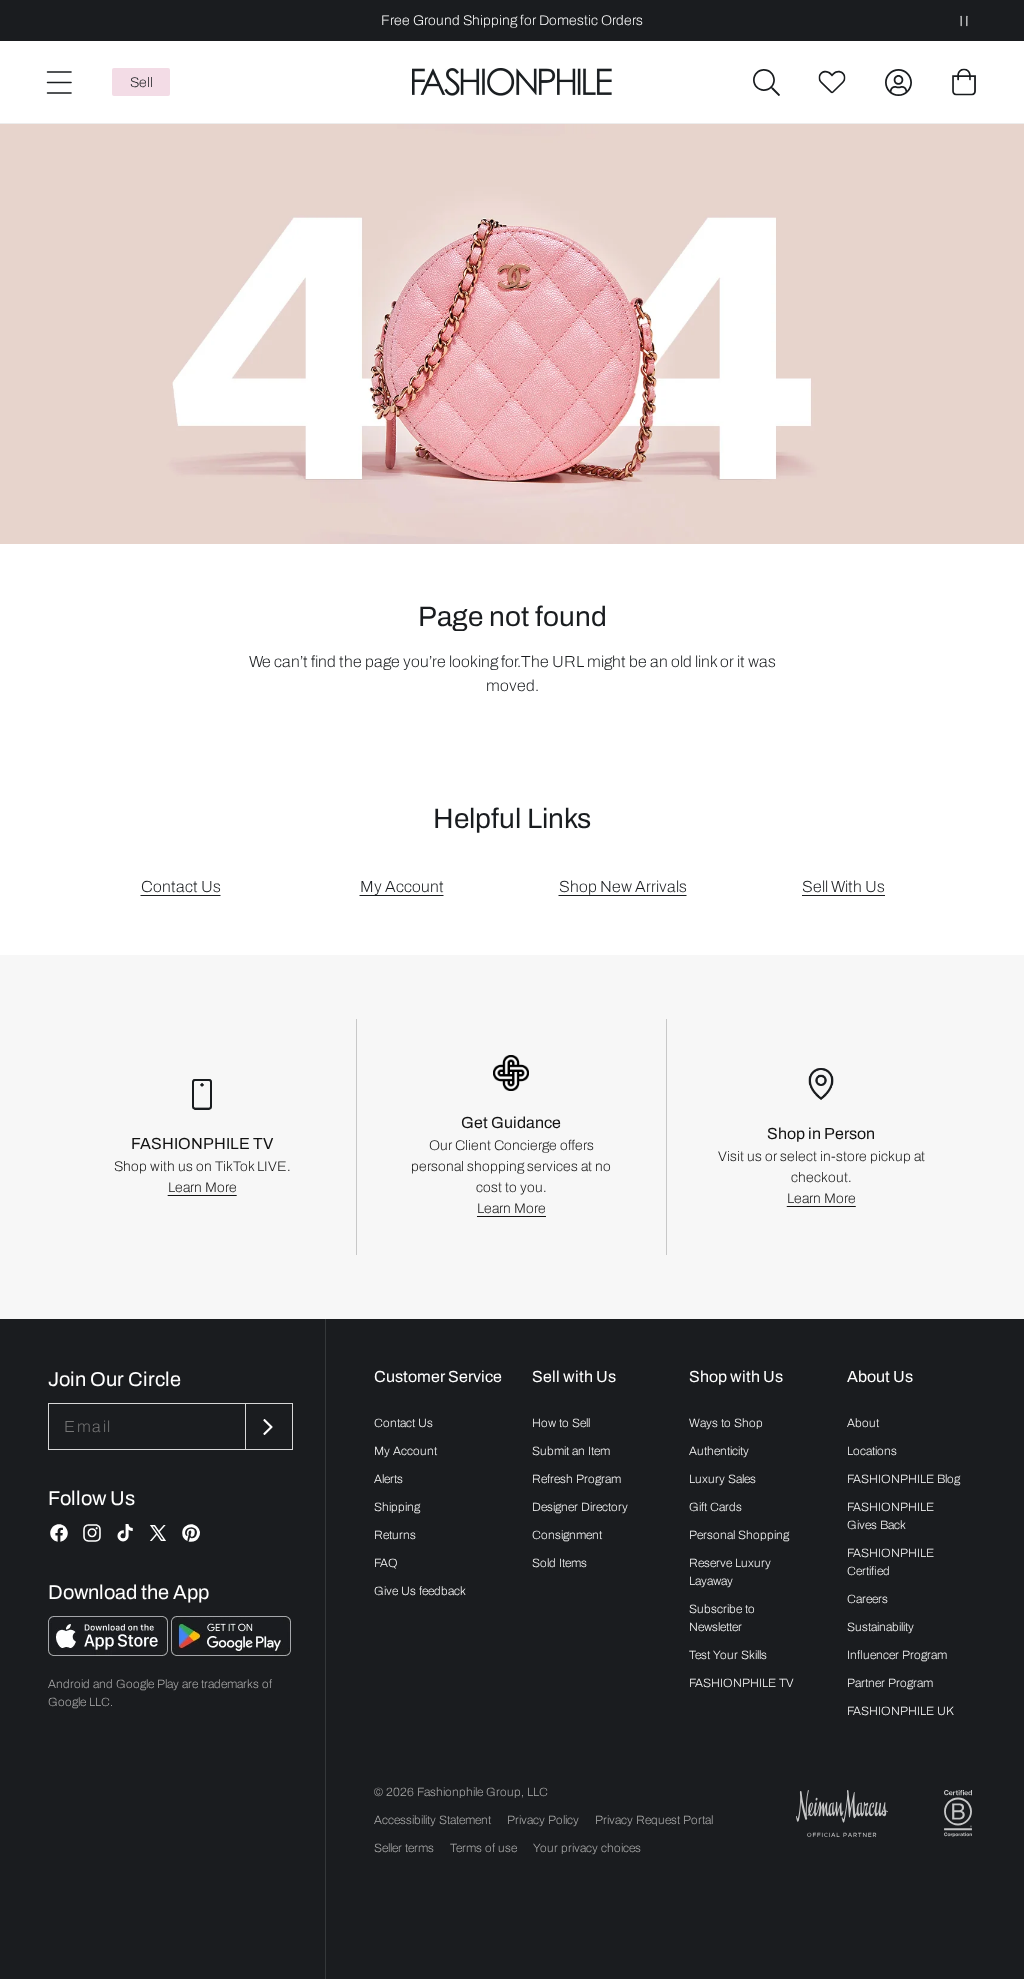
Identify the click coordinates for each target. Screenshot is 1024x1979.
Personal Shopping (739, 1535)
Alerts (388, 1479)
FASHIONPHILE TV (741, 1683)
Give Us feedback (420, 1591)
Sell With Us (843, 886)
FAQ (386, 1563)
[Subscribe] (267, 1426)
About (863, 1423)
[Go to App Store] (109, 1650)
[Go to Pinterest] (191, 1533)
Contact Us (181, 886)
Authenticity (719, 1451)
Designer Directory (580, 1507)
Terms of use (483, 1848)
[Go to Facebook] (59, 1533)
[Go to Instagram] (92, 1533)
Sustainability (880, 1627)
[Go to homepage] (511, 82)
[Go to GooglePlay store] (231, 1650)
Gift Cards (715, 1507)
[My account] (898, 82)
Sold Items (559, 1563)
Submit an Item (571, 1451)
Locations (872, 1451)
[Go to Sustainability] (958, 1813)
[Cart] (964, 82)
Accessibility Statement (432, 1820)
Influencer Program (897, 1655)
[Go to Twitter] (158, 1533)
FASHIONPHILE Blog (903, 1479)
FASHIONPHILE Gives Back (890, 1516)
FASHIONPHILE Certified (890, 1562)
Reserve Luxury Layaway (730, 1572)
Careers (867, 1599)
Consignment (567, 1535)
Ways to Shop (726, 1423)
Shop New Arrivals (623, 886)
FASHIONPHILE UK (900, 1711)
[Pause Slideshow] (964, 20)
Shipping (397, 1507)
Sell (141, 82)
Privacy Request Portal (654, 1820)
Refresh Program (576, 1479)
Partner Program (890, 1683)
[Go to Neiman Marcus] (842, 1813)
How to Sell (561, 1423)
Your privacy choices (587, 1848)
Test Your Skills (728, 1655)
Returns (395, 1535)
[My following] (832, 82)
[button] (766, 82)
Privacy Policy (543, 1820)
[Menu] (58, 82)
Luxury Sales (722, 1479)
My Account (402, 886)
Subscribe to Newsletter (722, 1618)
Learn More (202, 1187)
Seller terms (404, 1848)
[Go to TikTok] (125, 1533)
